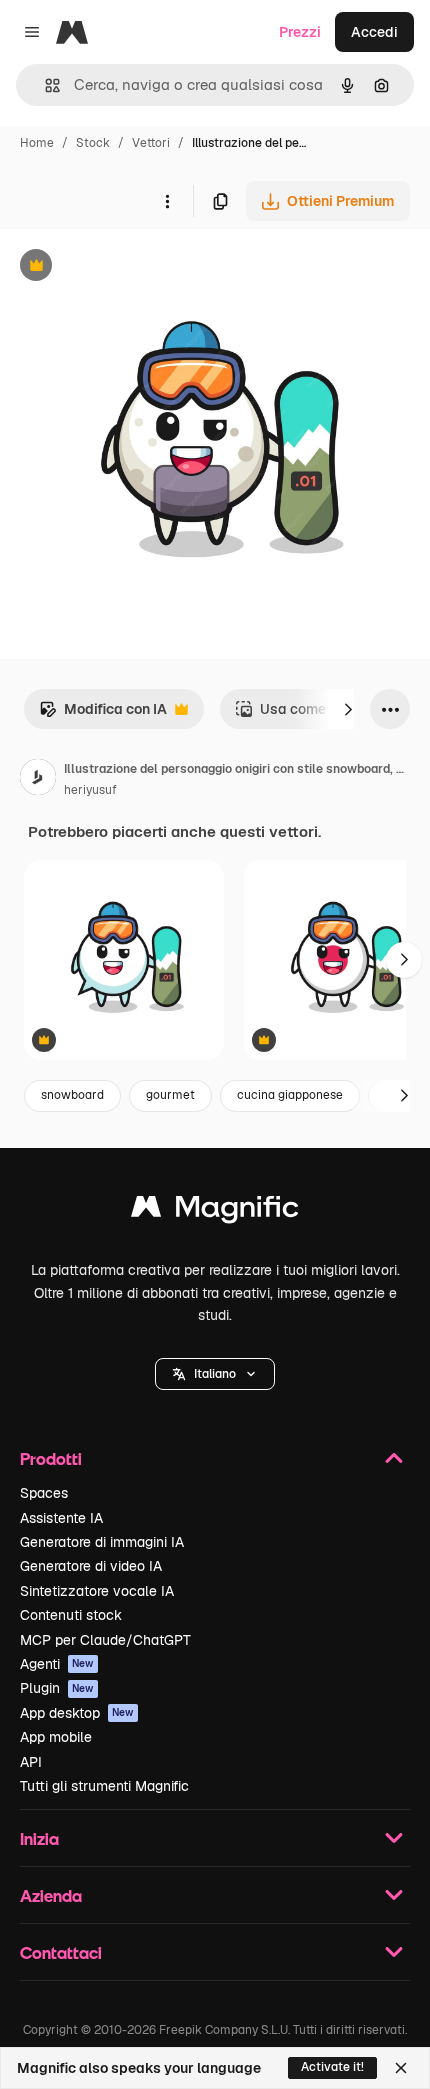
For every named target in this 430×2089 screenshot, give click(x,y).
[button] (215, 1374)
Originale (132, 267)
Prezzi (300, 32)
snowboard (72, 1095)
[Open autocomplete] (44, 85)
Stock (93, 143)
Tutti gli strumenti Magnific (104, 1786)
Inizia (39, 1838)
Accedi (374, 32)
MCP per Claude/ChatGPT (105, 1640)
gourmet (170, 1095)
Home (37, 143)
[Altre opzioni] (167, 201)
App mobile (56, 1737)
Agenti (57, 1664)
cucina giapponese (290, 1095)
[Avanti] (348, 709)
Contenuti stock (71, 1615)
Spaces (44, 1493)
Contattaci (61, 1952)
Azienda (51, 1895)
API (31, 1762)
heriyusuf (90, 790)
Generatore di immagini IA (102, 1542)
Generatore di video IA (91, 1566)
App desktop (77, 1713)
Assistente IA (61, 1518)
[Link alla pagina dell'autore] (38, 780)
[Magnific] (215, 1211)
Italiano (215, 1374)
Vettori (151, 143)
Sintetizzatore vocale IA (97, 1591)
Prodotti (51, 1458)
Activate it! (332, 2067)
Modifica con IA (103, 714)
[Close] (401, 2068)
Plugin (57, 1688)
